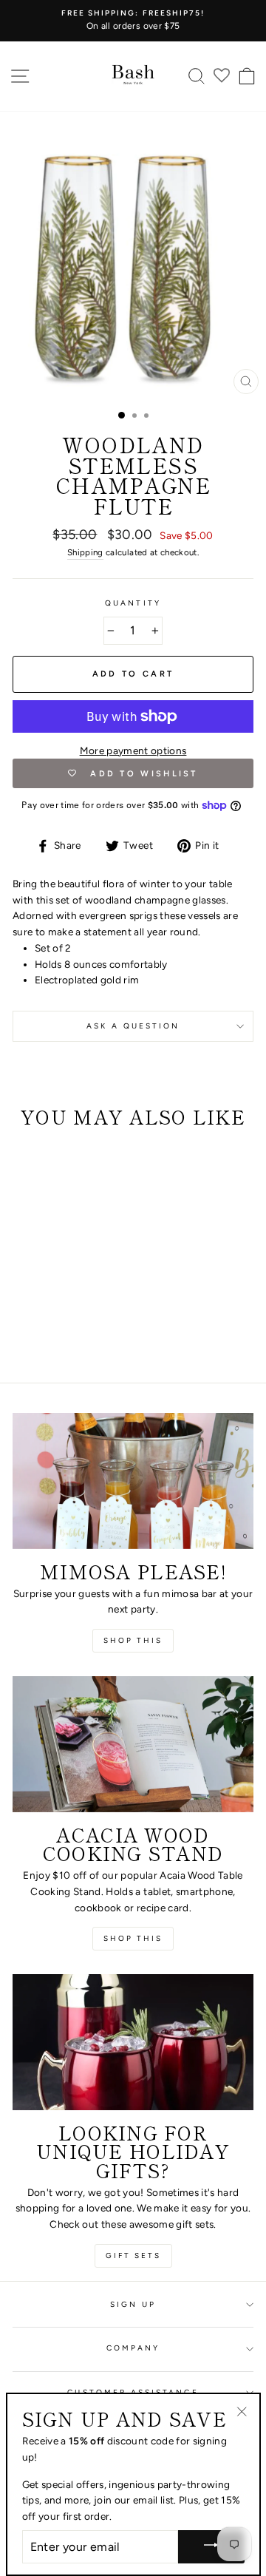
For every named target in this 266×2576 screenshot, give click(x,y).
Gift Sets (133, 2255)
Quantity (133, 603)
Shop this (133, 1640)
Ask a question (133, 1026)
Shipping (85, 552)
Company (133, 2348)
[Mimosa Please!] (133, 1481)
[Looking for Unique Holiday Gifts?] (133, 2042)
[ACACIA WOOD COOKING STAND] (133, 1744)
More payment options (133, 750)
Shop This (133, 1938)
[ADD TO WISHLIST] (31, 1167)
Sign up (133, 2304)
